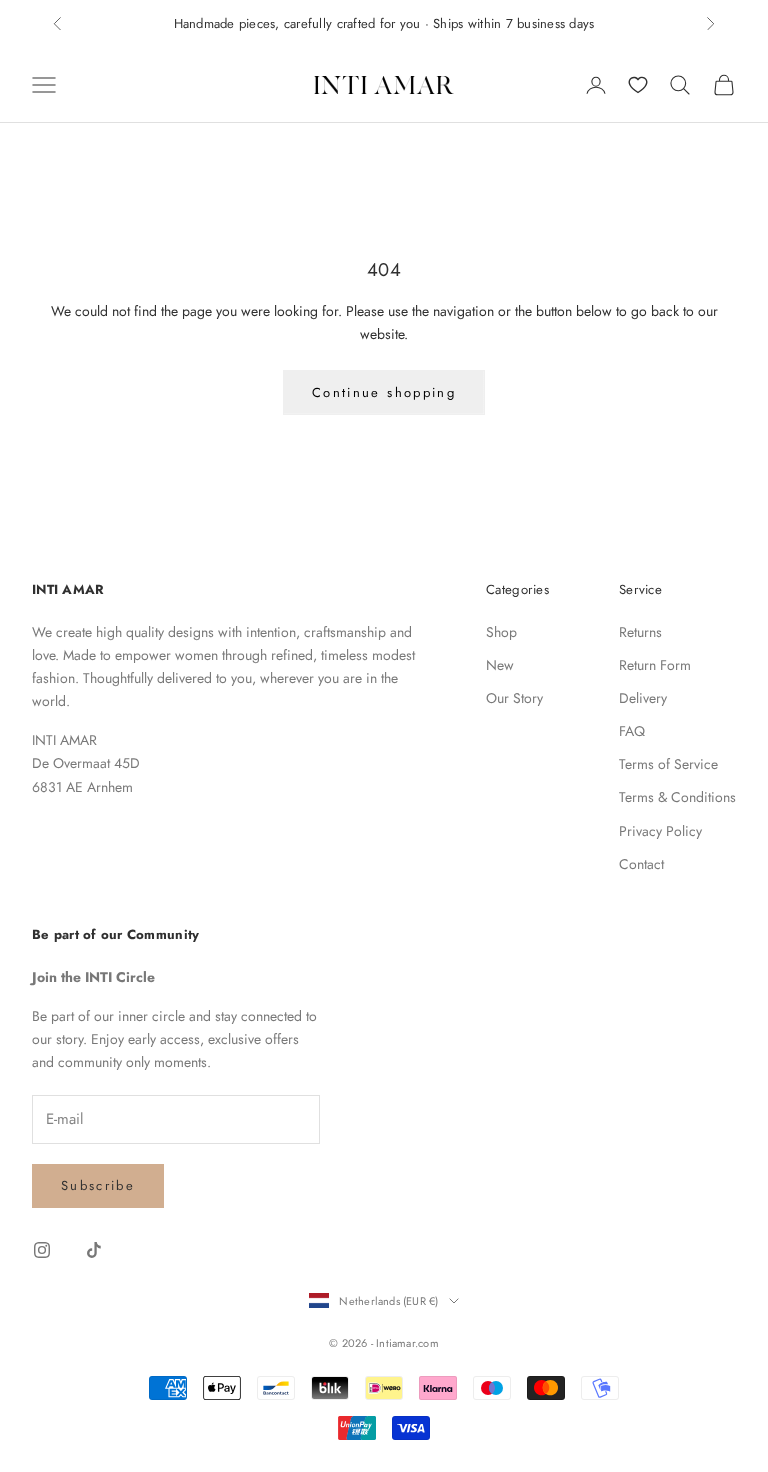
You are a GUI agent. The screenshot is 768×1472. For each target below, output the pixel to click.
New (500, 665)
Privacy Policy (660, 831)
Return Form (655, 665)
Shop (501, 632)
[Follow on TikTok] (94, 1250)
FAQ (632, 731)
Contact (641, 864)
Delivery (643, 698)
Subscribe (98, 1185)
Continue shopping (384, 392)
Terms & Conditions (677, 797)
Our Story (514, 698)
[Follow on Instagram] (42, 1250)
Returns (640, 632)
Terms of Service (668, 764)
